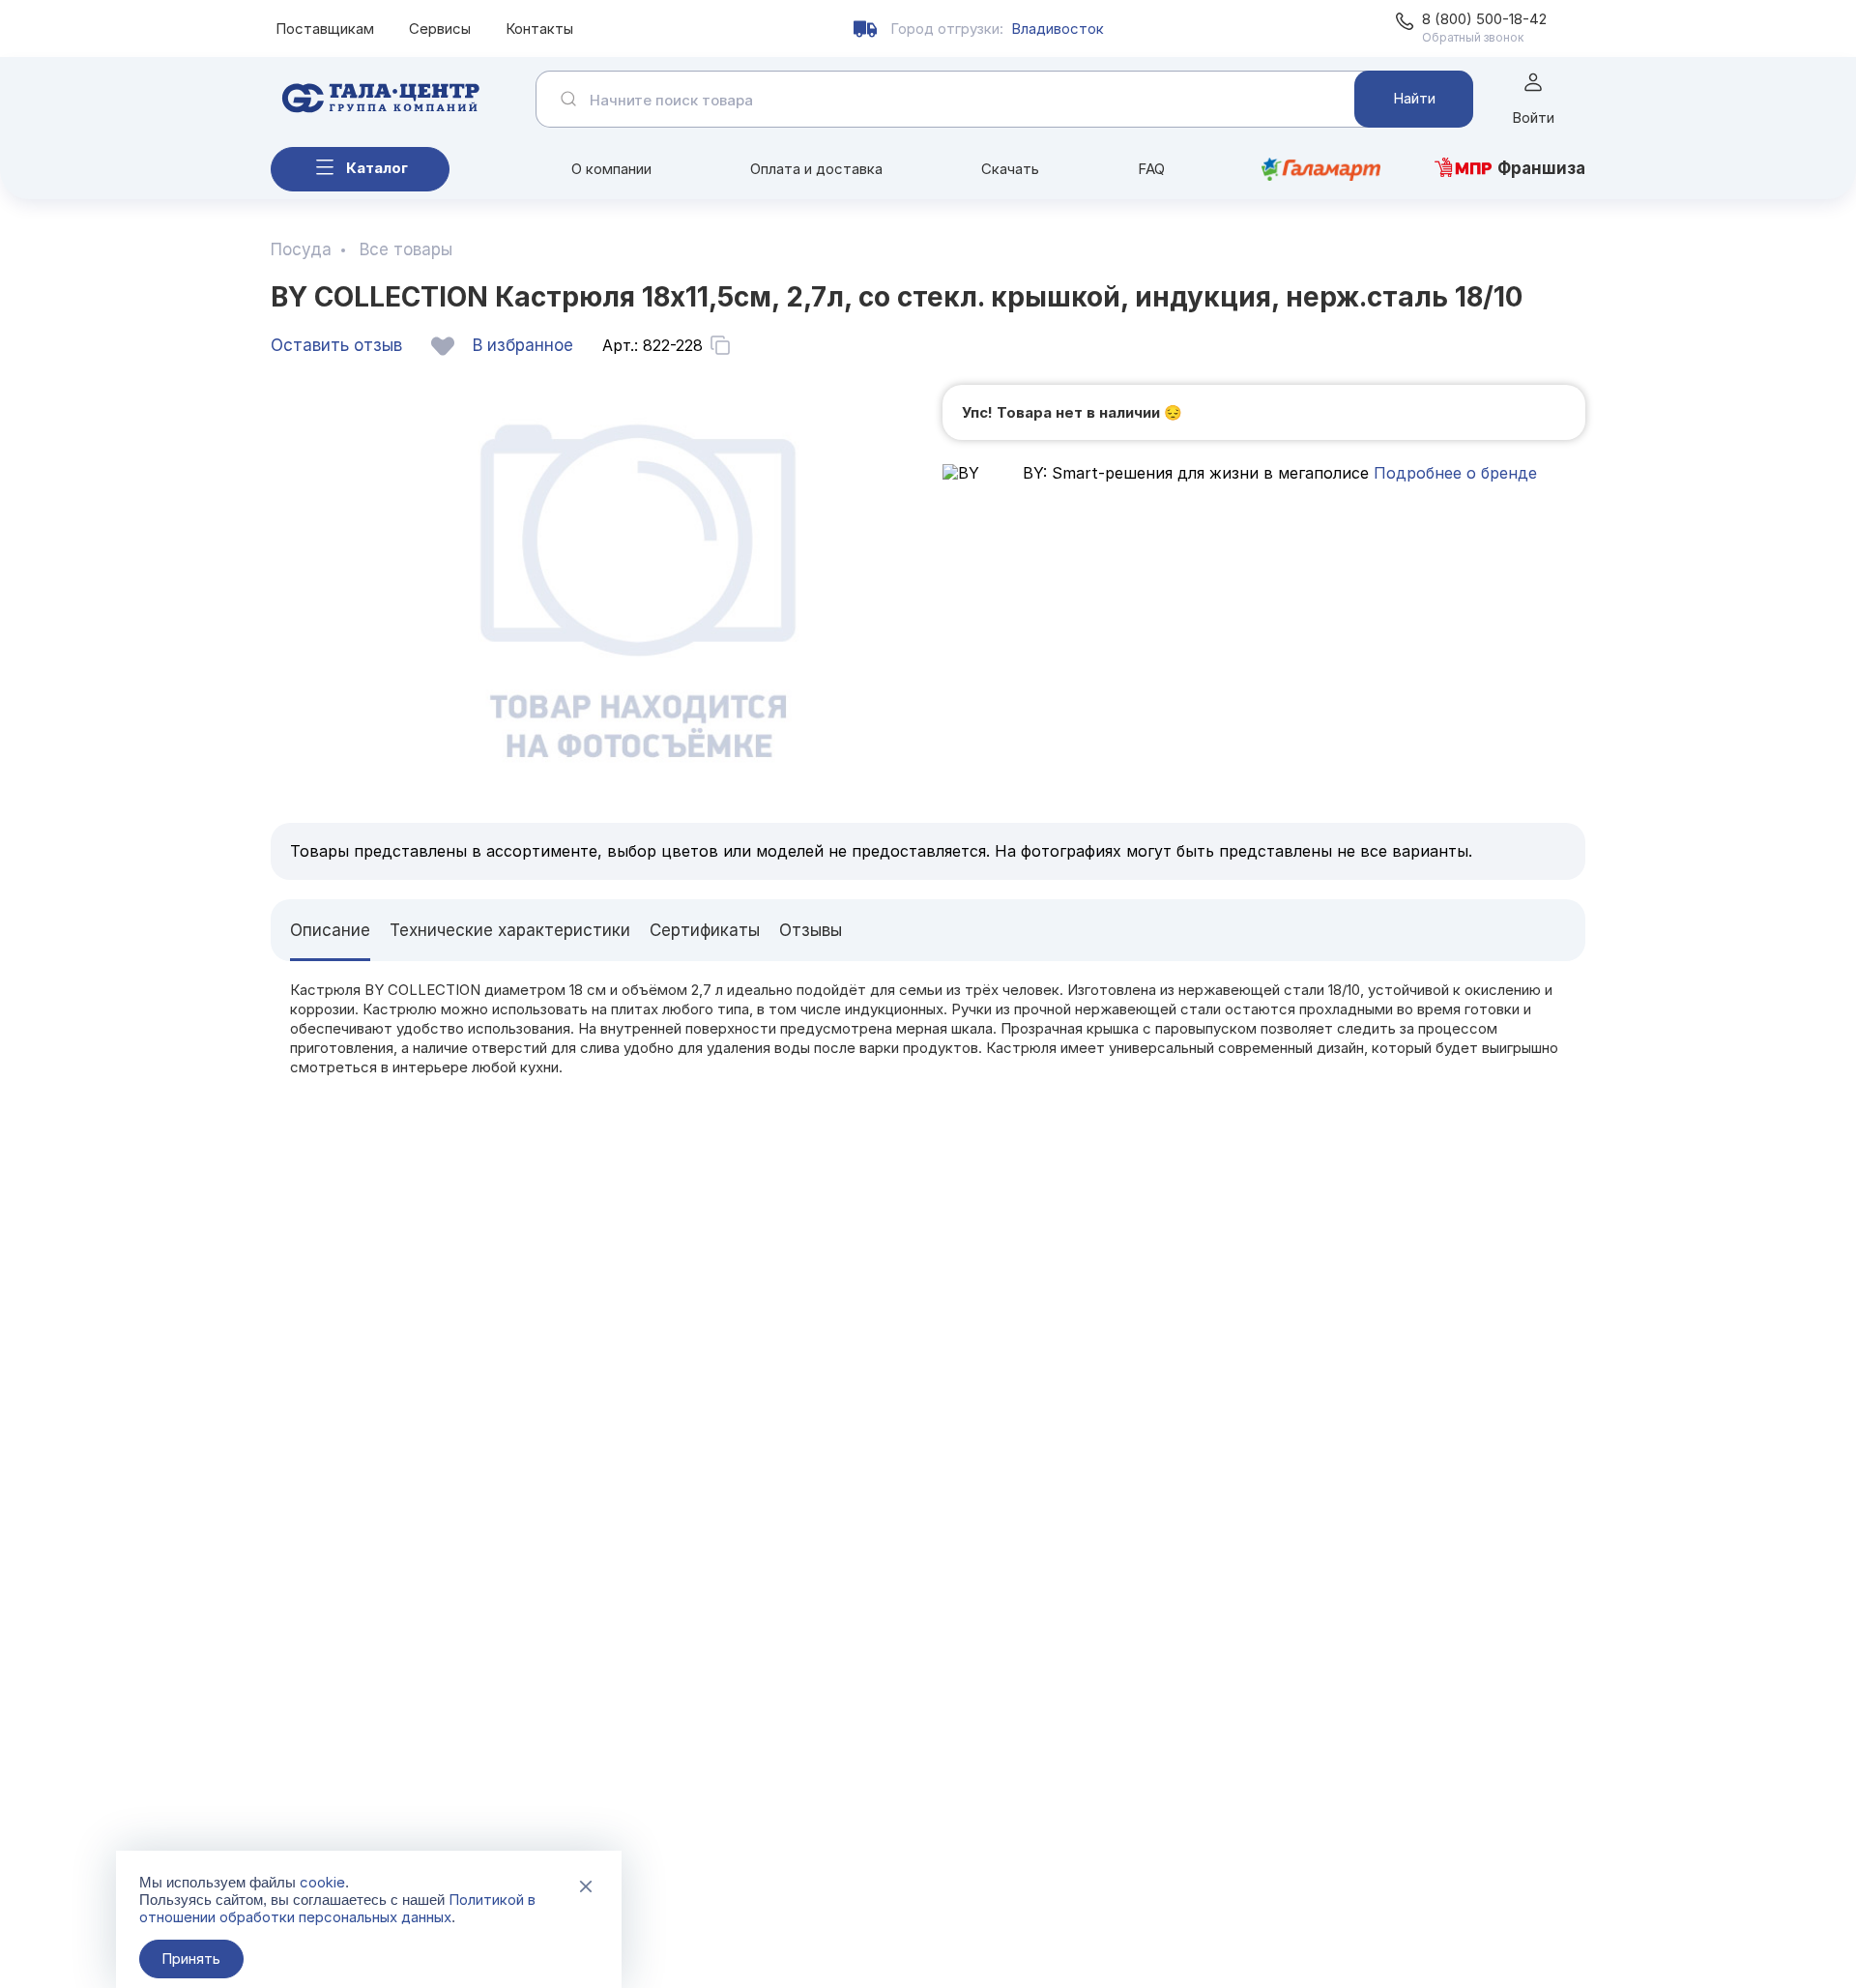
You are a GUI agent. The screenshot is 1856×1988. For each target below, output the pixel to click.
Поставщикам (325, 29)
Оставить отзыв (336, 345)
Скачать (1010, 169)
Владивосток (1058, 29)
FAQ (1151, 169)
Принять (191, 1959)
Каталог (377, 168)
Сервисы (440, 29)
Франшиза (1541, 168)
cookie (322, 1882)
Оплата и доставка (816, 169)
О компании (611, 169)
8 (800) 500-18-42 (1484, 19)
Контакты (539, 29)
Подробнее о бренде (1453, 473)
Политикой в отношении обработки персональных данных (337, 1908)
